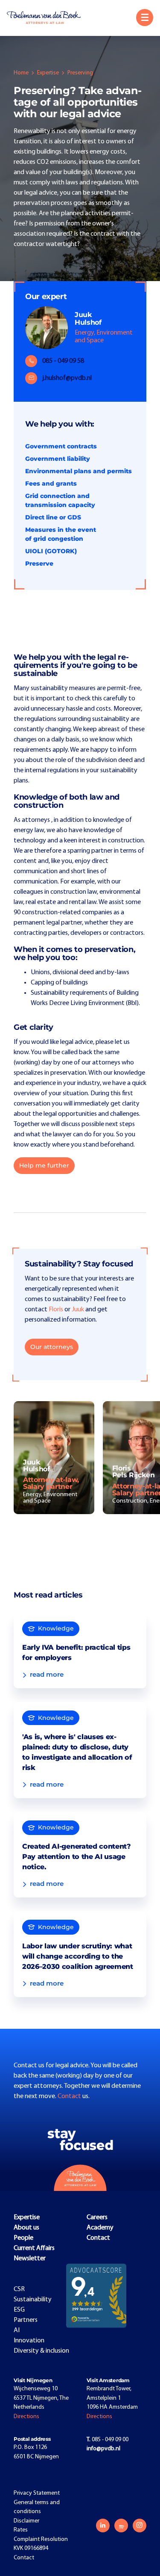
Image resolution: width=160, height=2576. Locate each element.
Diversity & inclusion (41, 2351)
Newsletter (30, 2259)
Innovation (29, 2341)
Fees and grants (51, 483)
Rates (21, 2530)
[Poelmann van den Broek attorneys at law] (47, 18)
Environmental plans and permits (79, 471)
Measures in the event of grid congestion (61, 534)
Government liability (58, 459)
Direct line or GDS (53, 517)
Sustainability (33, 2300)
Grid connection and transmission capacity (60, 500)
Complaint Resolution (41, 2539)
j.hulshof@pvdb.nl (67, 378)
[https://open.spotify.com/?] (121, 2526)
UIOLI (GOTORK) (51, 551)
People (23, 2238)
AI (17, 2330)
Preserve (39, 563)
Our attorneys (52, 1347)
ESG (19, 2310)
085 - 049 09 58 (63, 361)
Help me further (44, 1165)
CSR (19, 2289)
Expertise (48, 73)
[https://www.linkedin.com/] (103, 2526)
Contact (70, 2096)
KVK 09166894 (31, 2548)
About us (26, 2228)
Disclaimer (26, 2521)
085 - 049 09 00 (108, 2440)
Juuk (78, 1310)
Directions (26, 2417)
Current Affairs (34, 2248)
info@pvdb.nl (103, 2449)
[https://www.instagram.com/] (140, 2526)
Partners (26, 2320)
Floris (56, 1310)
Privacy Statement (37, 2493)
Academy (100, 2228)
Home (21, 73)
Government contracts (61, 446)
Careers (97, 2217)
